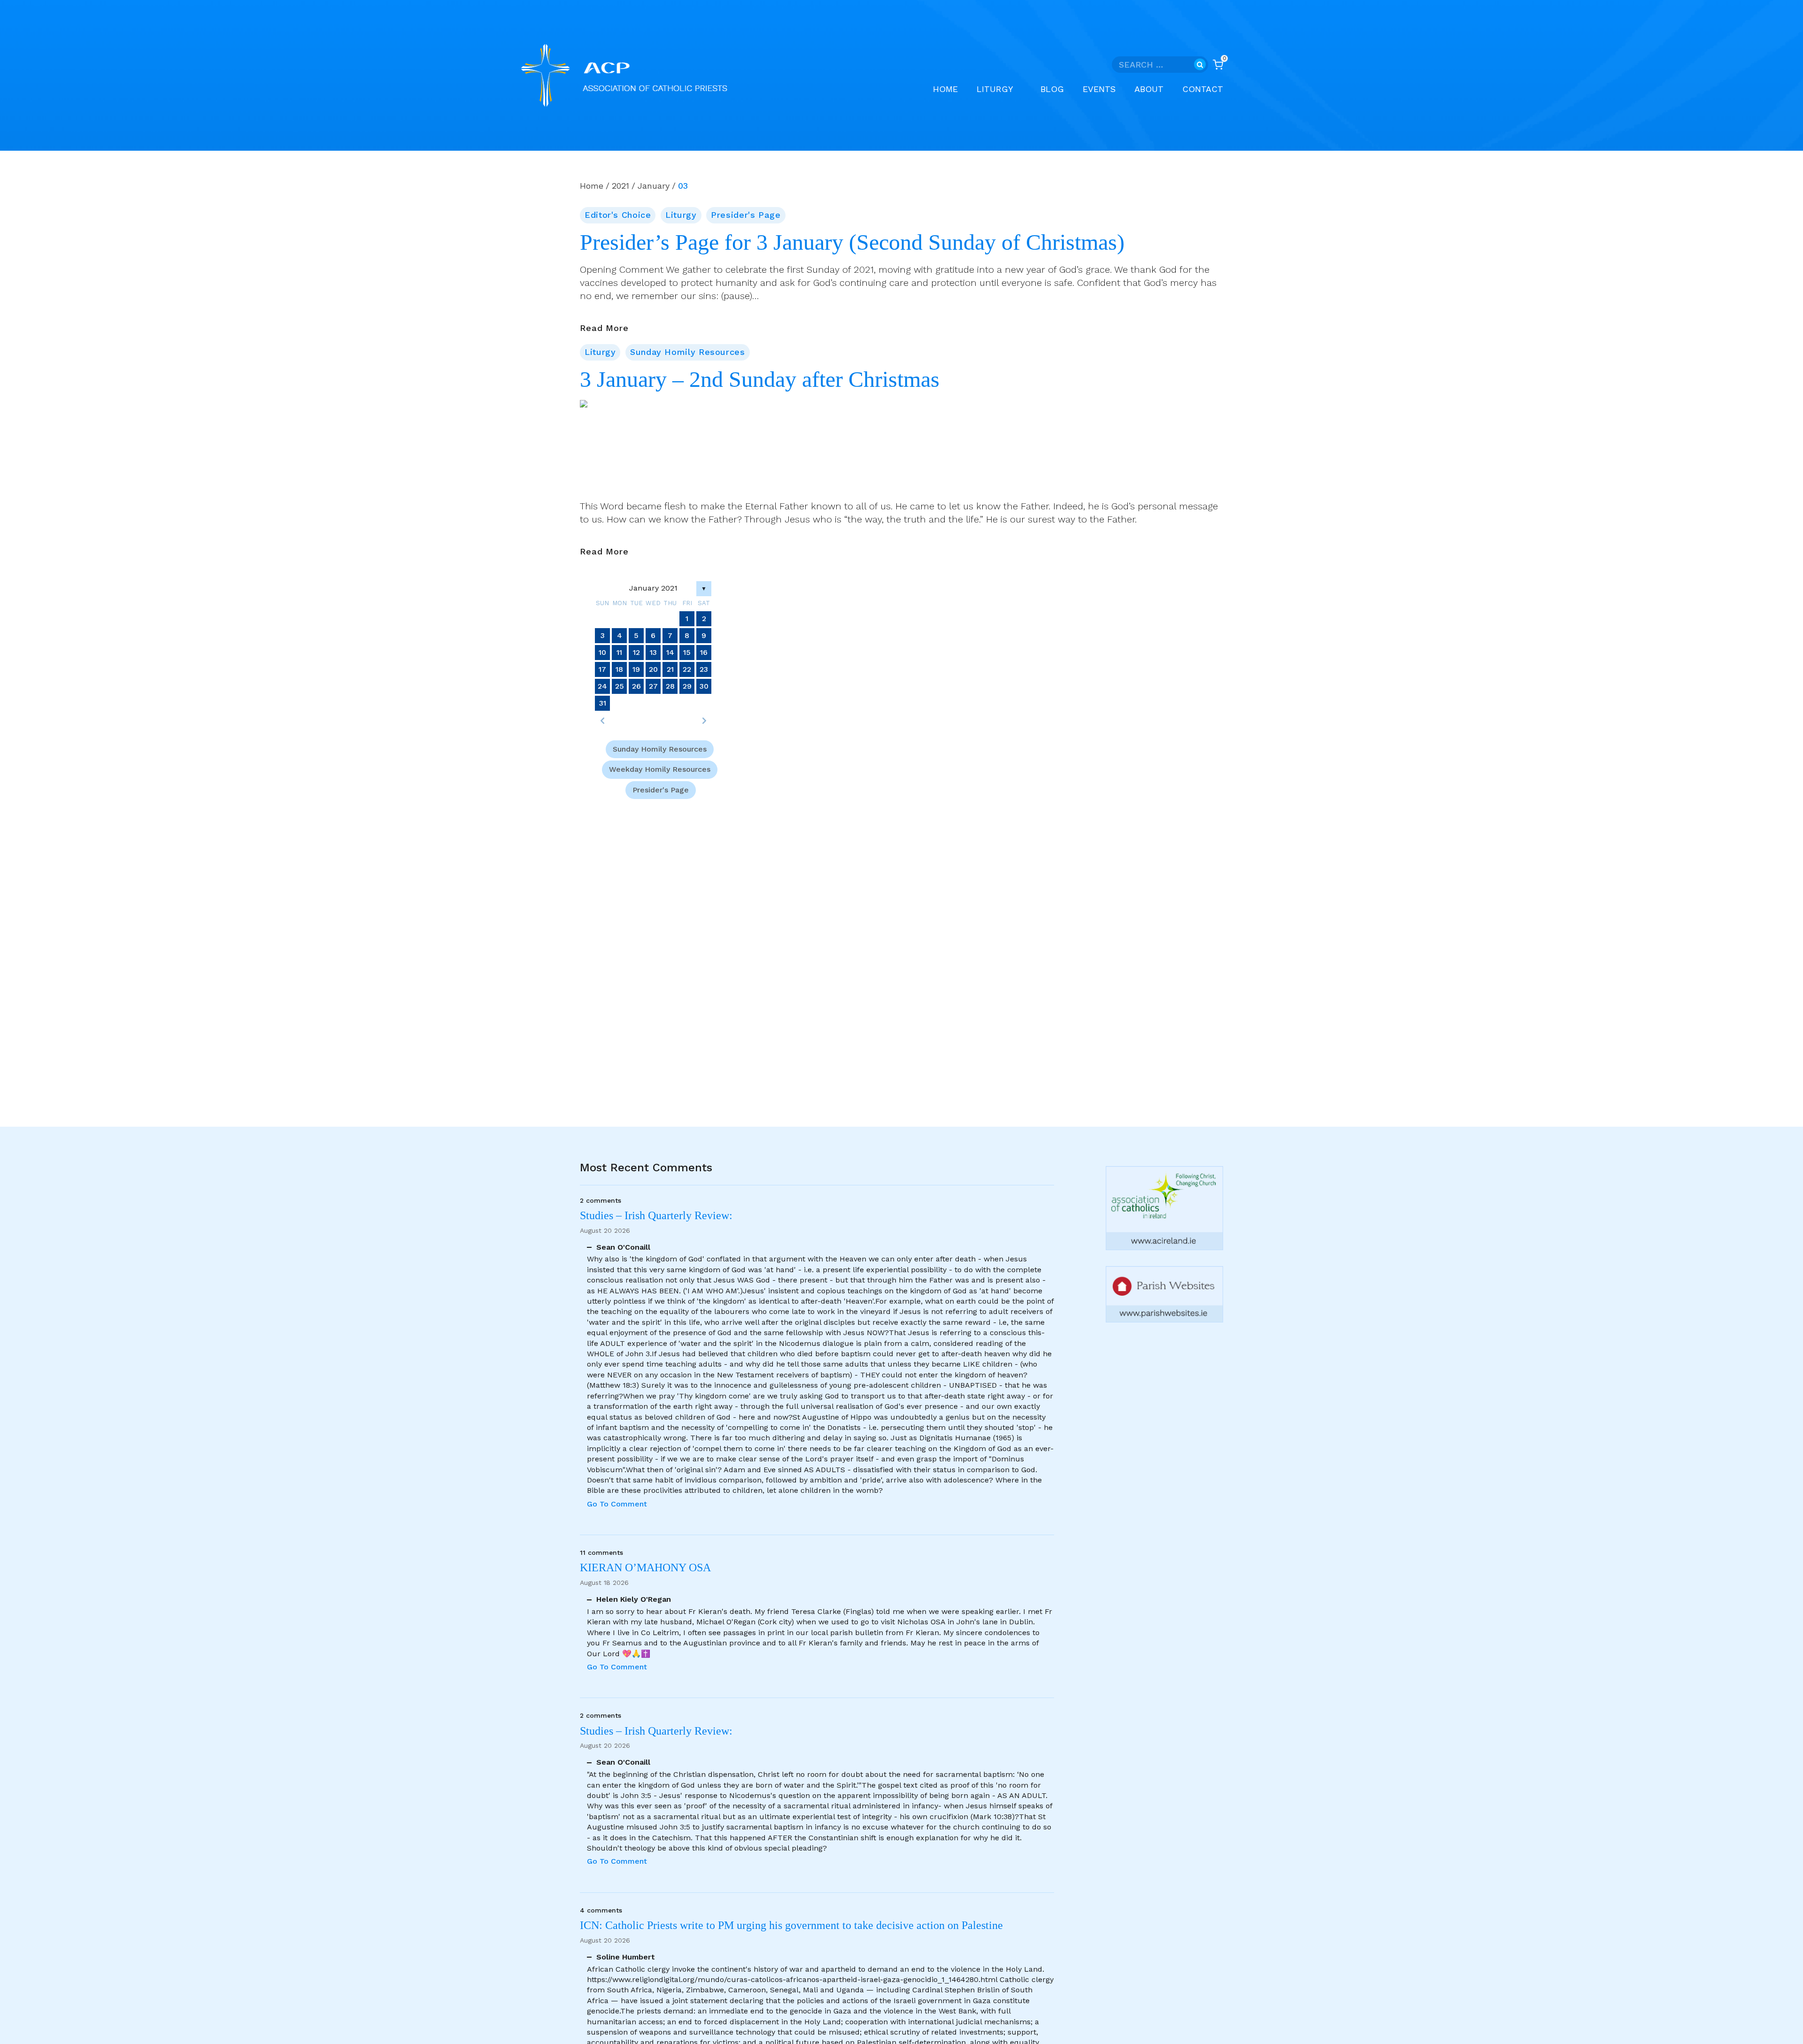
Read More (604, 329)
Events (1099, 89)
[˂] (602, 721)
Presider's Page (746, 215)
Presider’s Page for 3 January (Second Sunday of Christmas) (852, 242)
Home (945, 89)
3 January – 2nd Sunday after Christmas (760, 379)
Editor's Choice (618, 215)
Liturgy (681, 215)
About (1149, 89)
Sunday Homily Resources (688, 352)
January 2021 (653, 588)
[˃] (704, 721)
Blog (1052, 89)
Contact (1203, 89)
